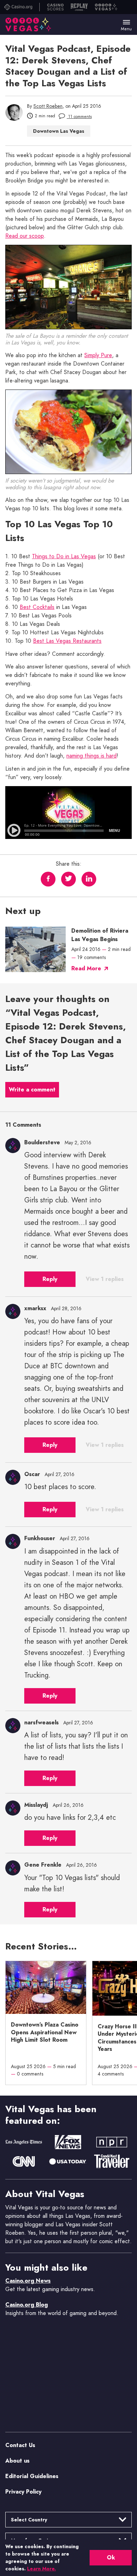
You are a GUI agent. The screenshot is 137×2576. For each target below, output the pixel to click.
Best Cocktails (37, 607)
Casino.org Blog (27, 2305)
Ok (111, 2558)
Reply (50, 1279)
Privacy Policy (23, 2492)
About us (17, 2461)
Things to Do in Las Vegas (64, 556)
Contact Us (20, 2445)
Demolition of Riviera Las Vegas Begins (100, 935)
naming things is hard (92, 756)
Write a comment (32, 1090)
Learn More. (41, 2569)
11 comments (79, 117)
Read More (86, 968)
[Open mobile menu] (126, 22)
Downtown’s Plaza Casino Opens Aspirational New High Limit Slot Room (45, 2032)
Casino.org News (28, 2281)
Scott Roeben (48, 106)
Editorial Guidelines (32, 2476)
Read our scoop (25, 236)
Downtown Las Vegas (59, 131)
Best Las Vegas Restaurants (67, 641)
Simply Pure (98, 355)
